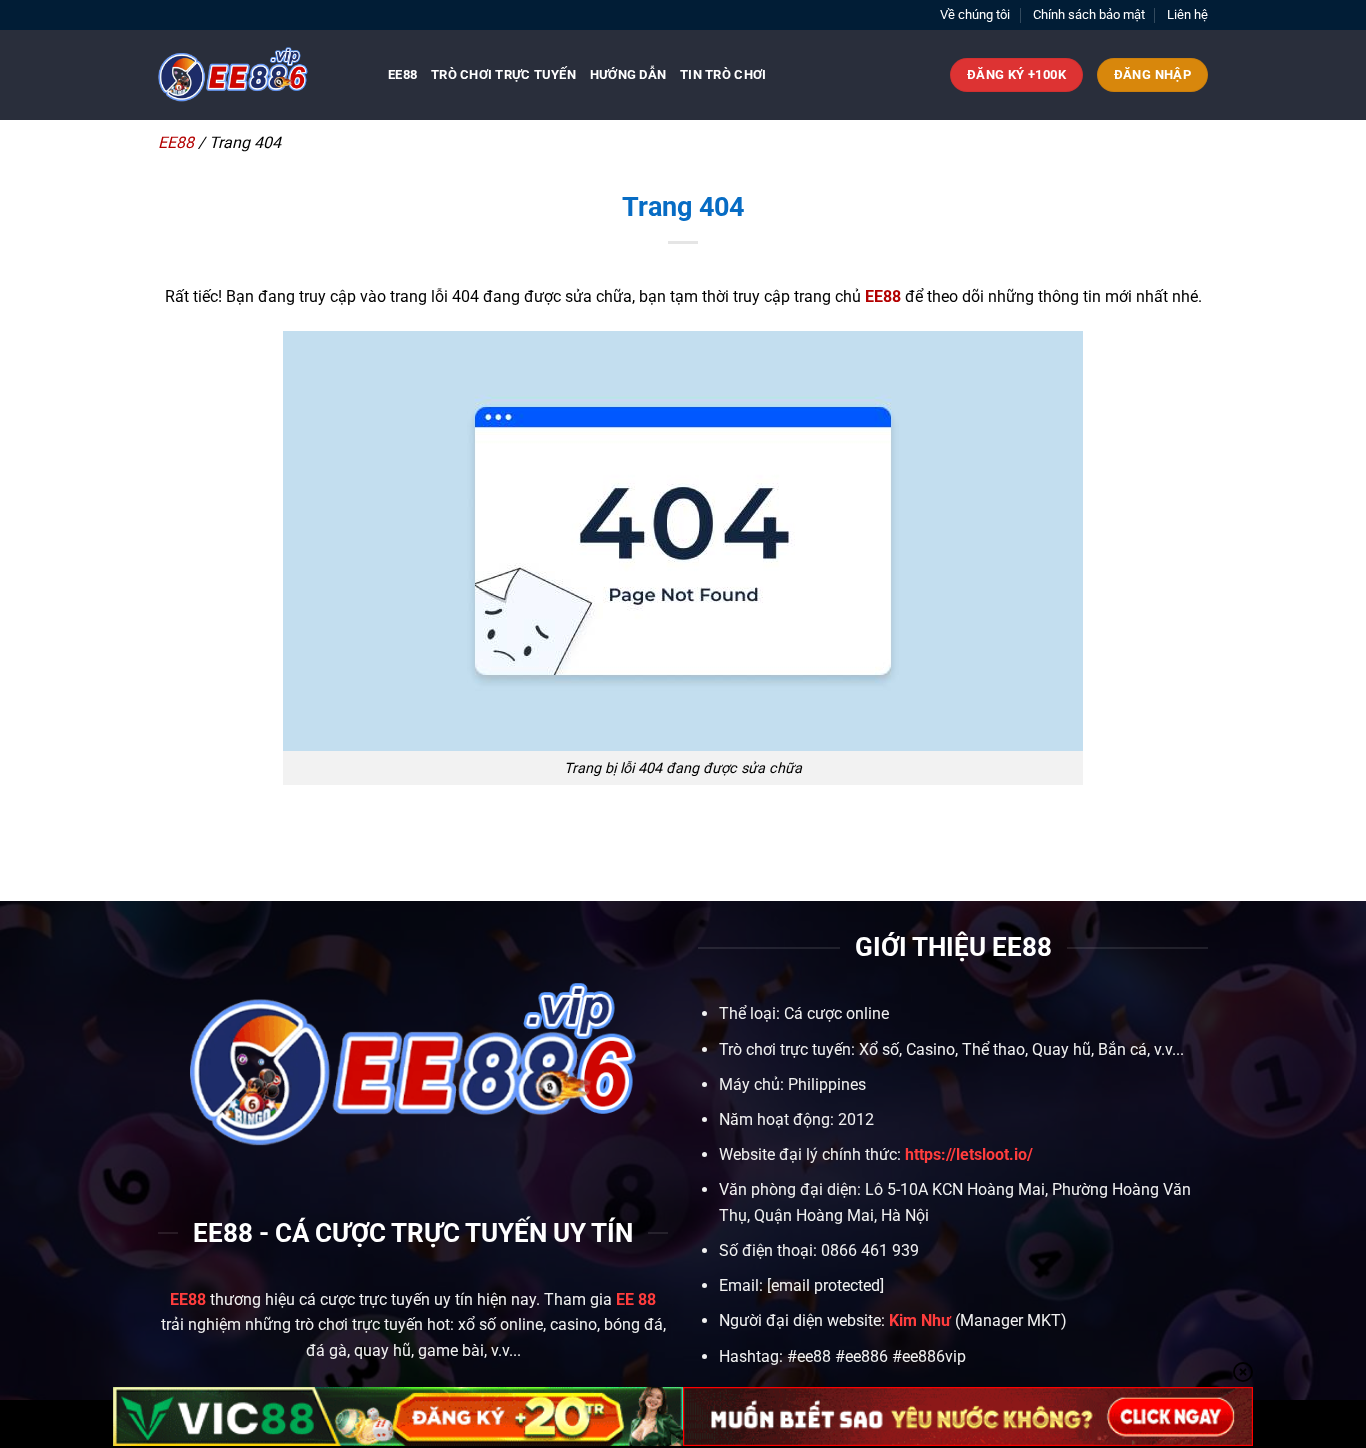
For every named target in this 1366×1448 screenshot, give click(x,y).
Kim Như (920, 1320)
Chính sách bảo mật (1089, 14)
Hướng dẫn (628, 74)
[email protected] (825, 1285)
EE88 (402, 74)
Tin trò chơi (723, 74)
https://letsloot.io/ (969, 1154)
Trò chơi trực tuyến (503, 74)
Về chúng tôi (975, 14)
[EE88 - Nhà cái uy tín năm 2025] (258, 75)
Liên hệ (1187, 14)
